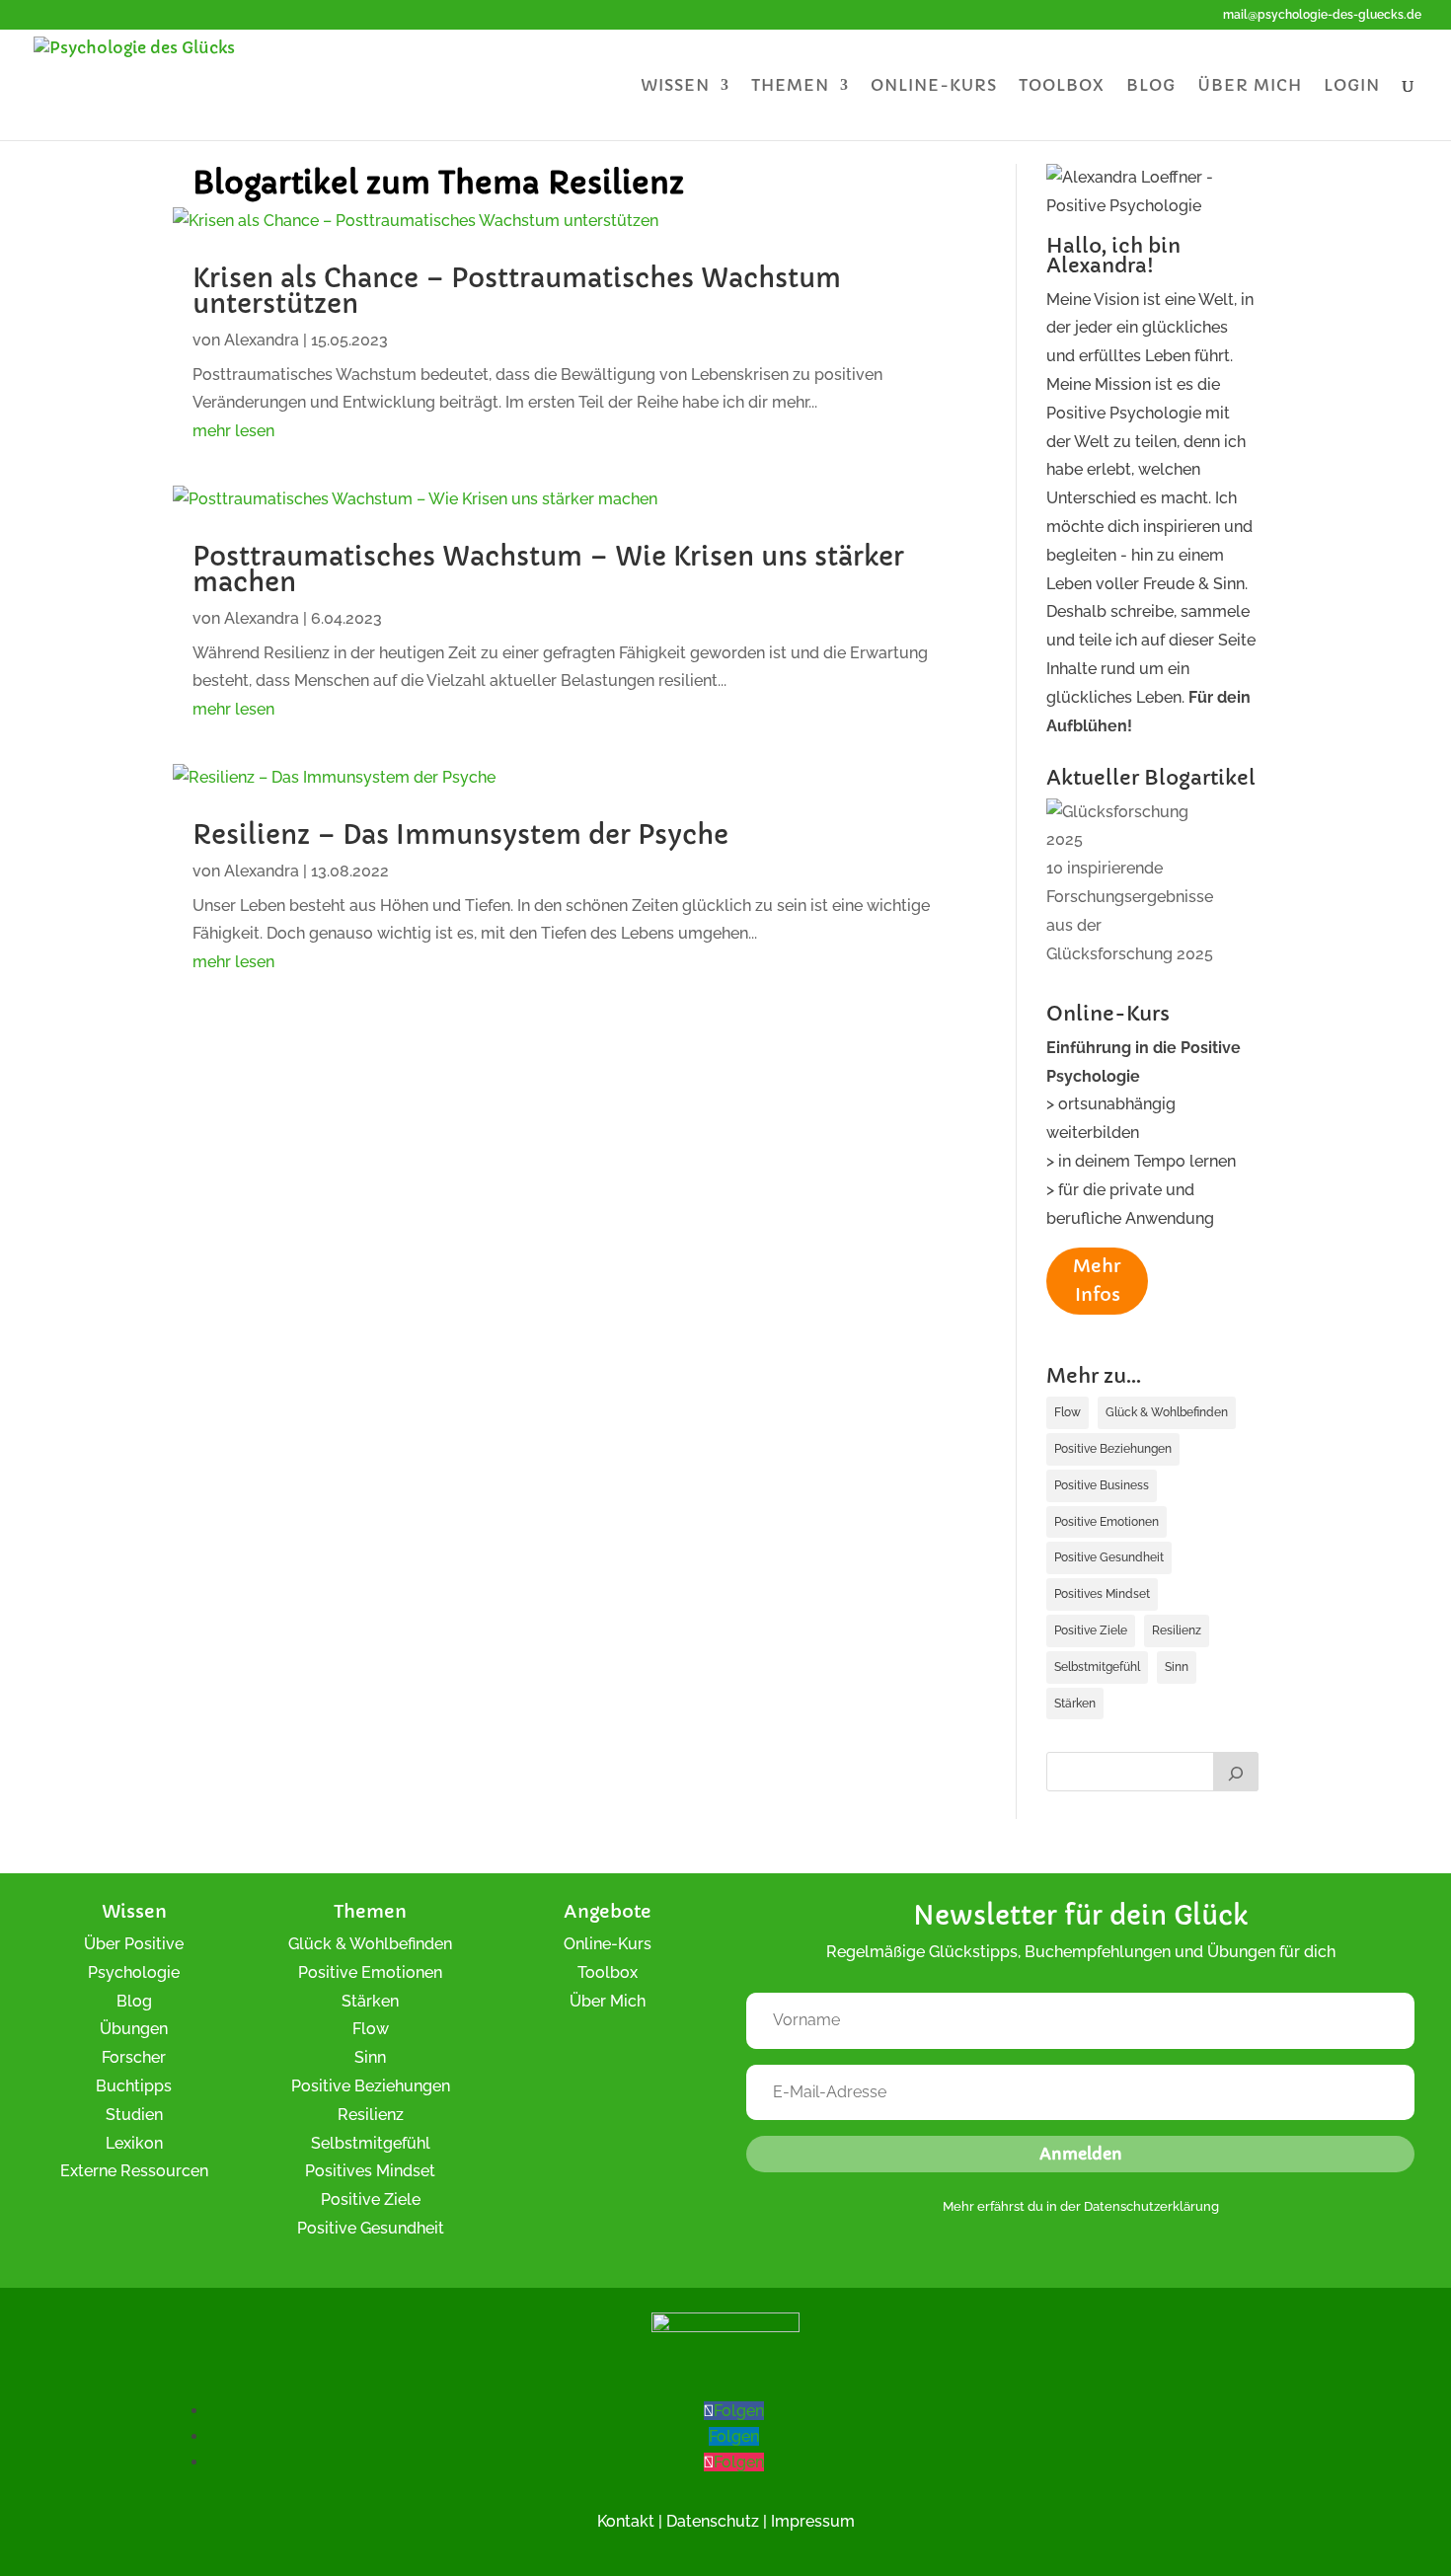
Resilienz (1177, 1630)
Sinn (1177, 1667)
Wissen (675, 86)
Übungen (134, 2029)
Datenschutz (713, 2521)
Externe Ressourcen (134, 2171)
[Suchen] (1236, 1772)
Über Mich (608, 2001)
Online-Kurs (934, 86)
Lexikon (134, 2143)
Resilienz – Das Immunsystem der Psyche (460, 835)
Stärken (1075, 1704)
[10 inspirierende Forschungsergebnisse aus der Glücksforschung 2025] (1137, 827)
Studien (134, 2115)
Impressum (813, 2521)
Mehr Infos (1097, 1280)
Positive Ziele (1091, 1630)
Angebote (608, 1911)
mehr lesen (233, 431)
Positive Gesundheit (1109, 1557)
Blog (1151, 86)
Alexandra (262, 340)
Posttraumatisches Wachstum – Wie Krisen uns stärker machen (548, 569)
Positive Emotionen (1107, 1522)
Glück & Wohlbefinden (1167, 1412)
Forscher (134, 2057)
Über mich (1250, 86)
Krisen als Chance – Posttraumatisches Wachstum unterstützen (517, 291)
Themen (790, 86)
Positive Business (1102, 1485)
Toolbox (1062, 86)
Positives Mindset (1102, 1594)
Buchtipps (134, 2086)
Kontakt (626, 2521)
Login (1352, 86)
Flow (1068, 1412)
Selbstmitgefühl (1097, 1667)
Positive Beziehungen (1113, 1449)
